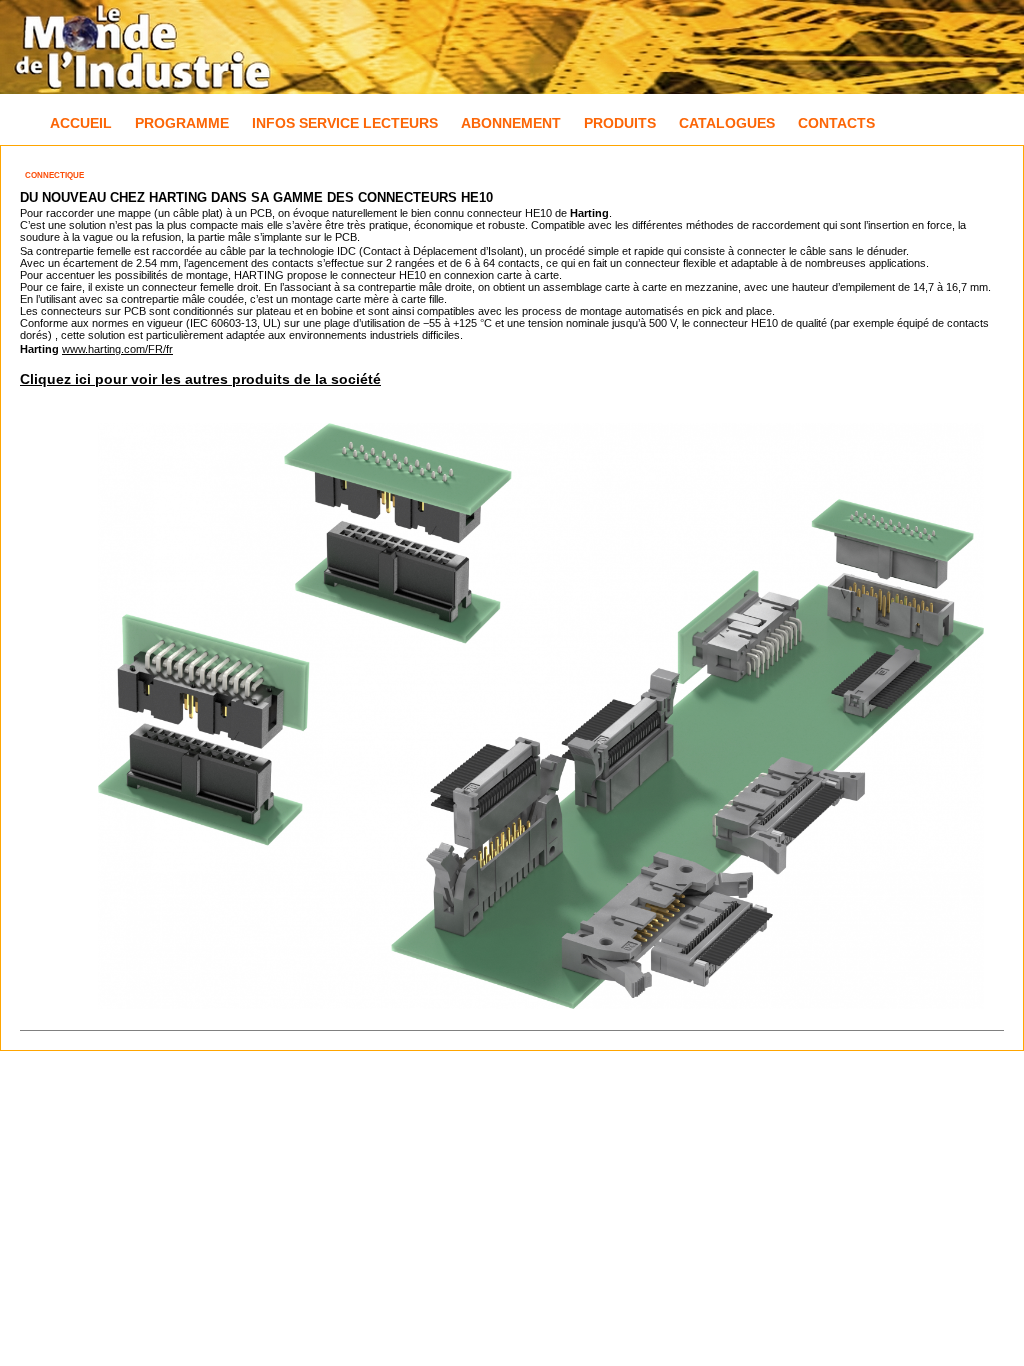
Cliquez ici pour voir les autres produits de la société (200, 379)
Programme (182, 123)
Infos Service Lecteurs (345, 123)
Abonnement (511, 123)
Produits (620, 123)
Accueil (81, 123)
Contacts (836, 123)
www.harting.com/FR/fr (117, 349)
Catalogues (727, 123)
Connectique (54, 175)
